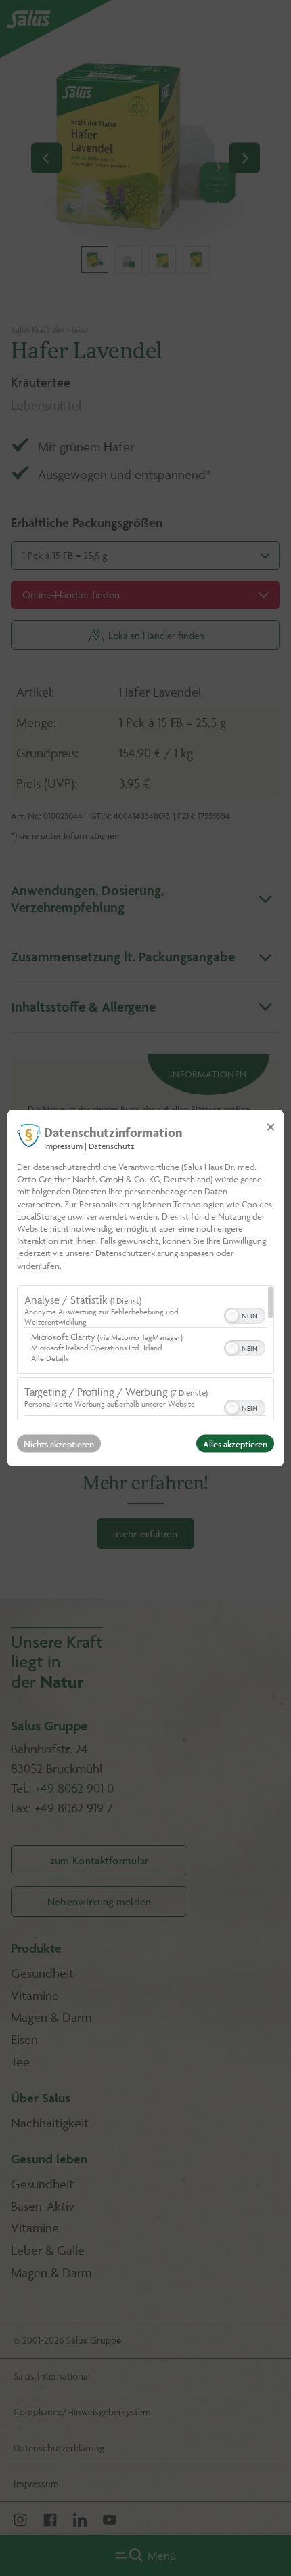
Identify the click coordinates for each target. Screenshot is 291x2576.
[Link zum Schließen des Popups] (271, 1127)
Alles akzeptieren (235, 1443)
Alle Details (50, 1357)
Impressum (63, 1146)
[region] (145, 1352)
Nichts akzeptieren (59, 1443)
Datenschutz (112, 1146)
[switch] (245, 1314)
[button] (232, 1315)
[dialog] (145, 1288)
